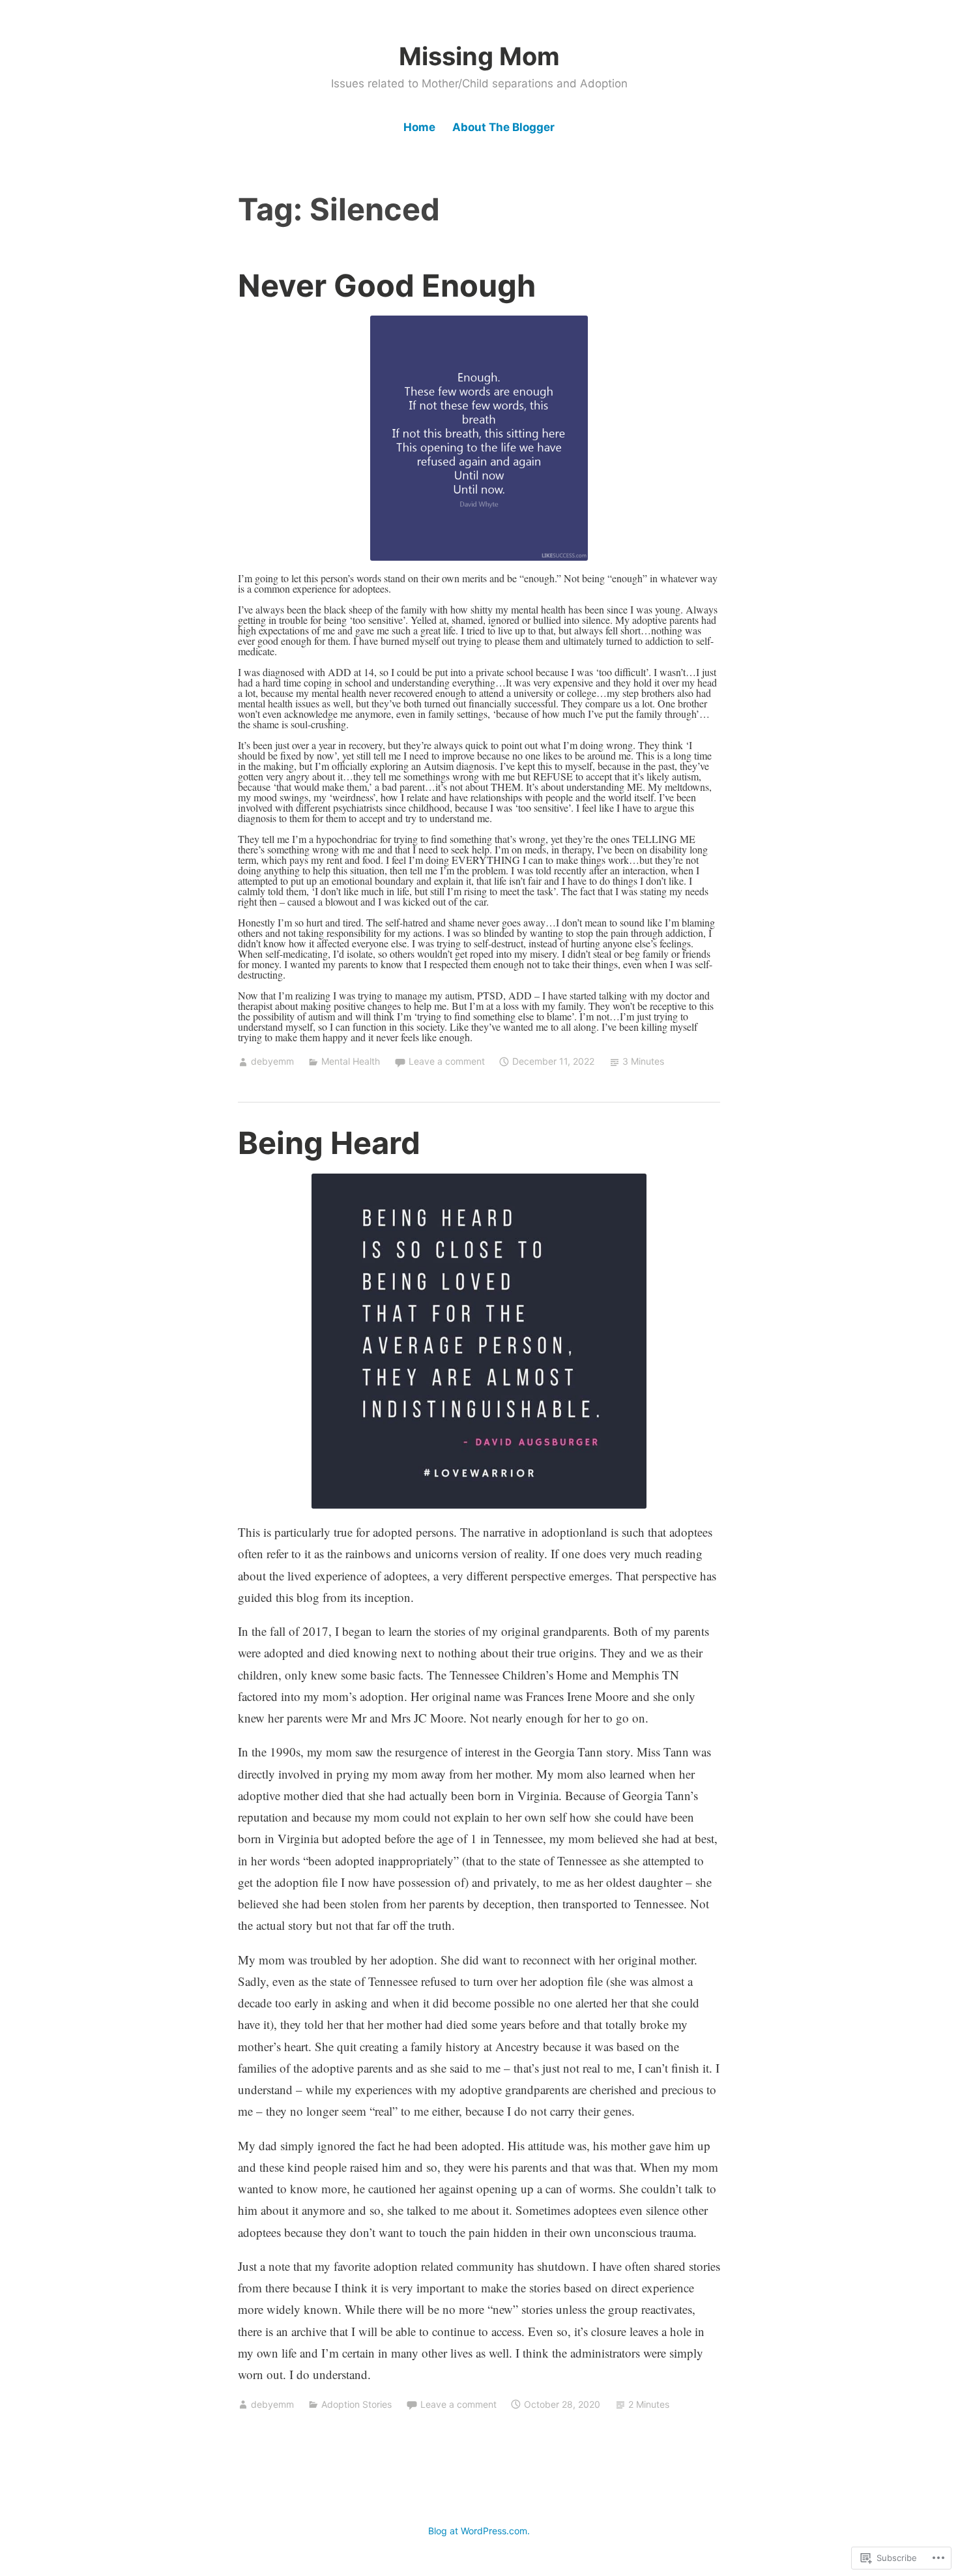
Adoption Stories (356, 2404)
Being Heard (329, 1143)
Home (419, 127)
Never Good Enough (387, 285)
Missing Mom (479, 56)
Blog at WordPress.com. (479, 2531)
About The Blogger (503, 127)
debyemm (272, 1061)
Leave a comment (447, 1061)
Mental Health (351, 1061)
